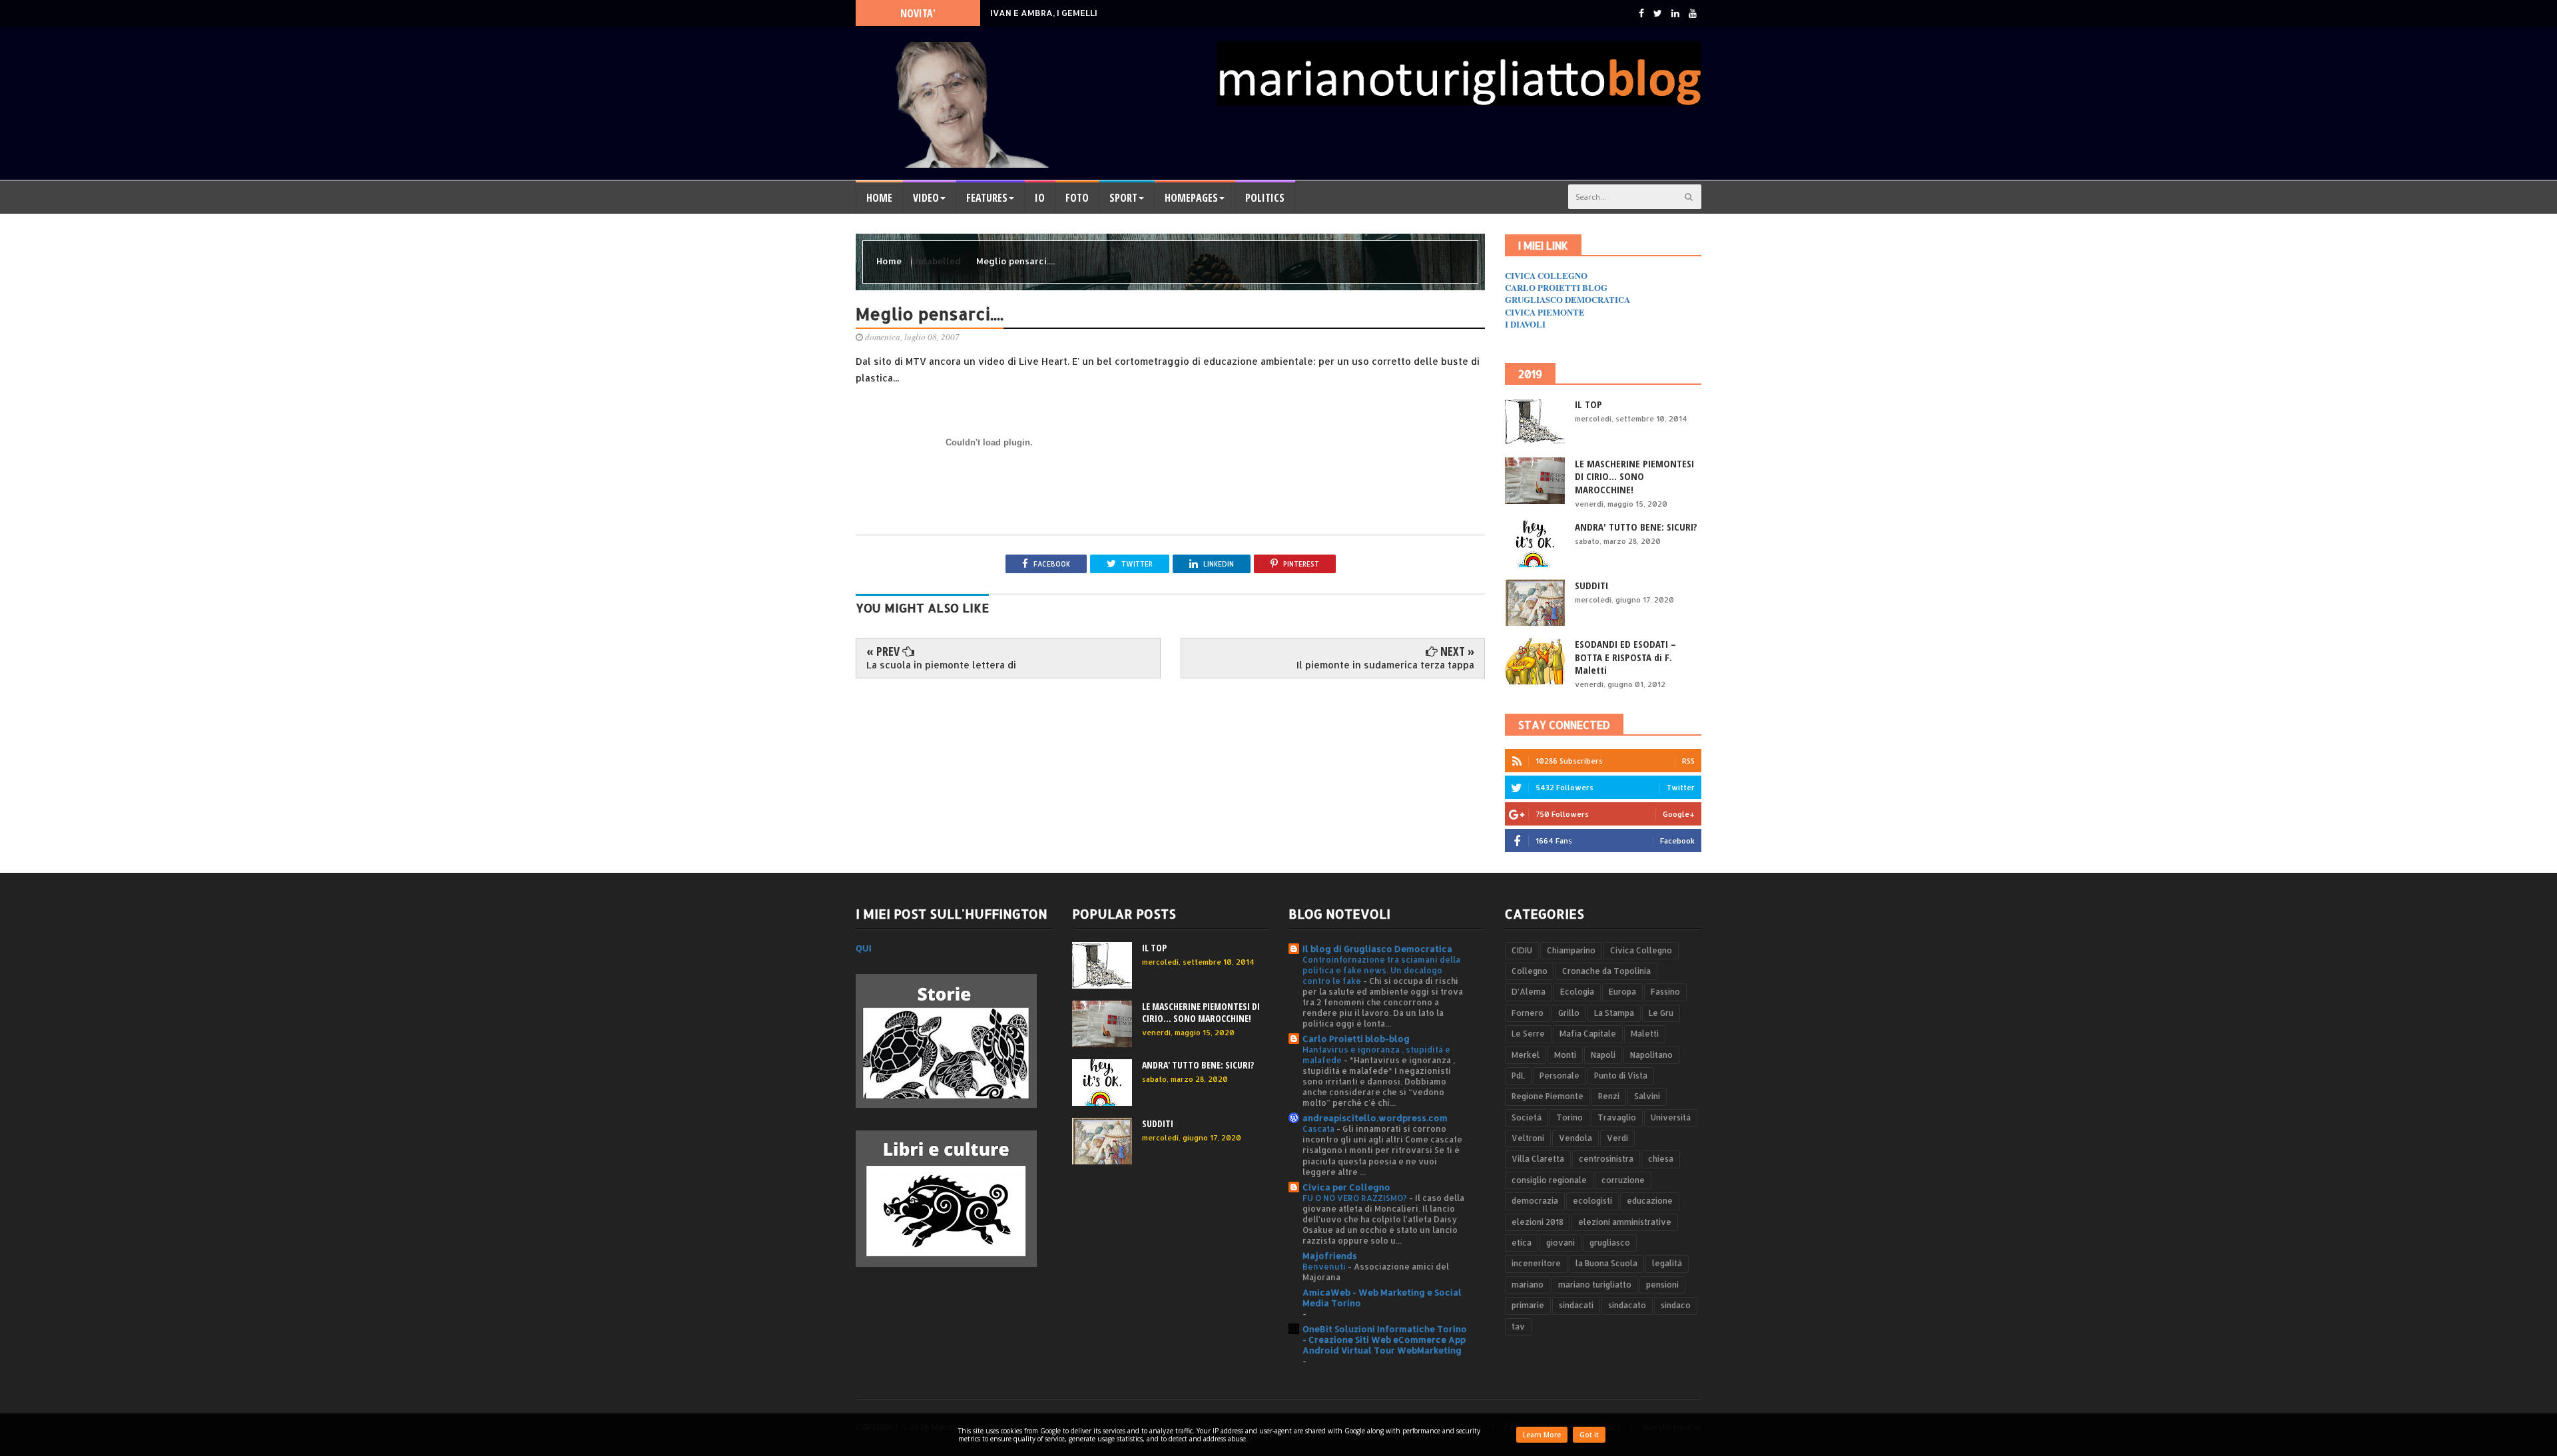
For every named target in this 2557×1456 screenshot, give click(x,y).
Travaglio (1617, 1117)
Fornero (1528, 1013)
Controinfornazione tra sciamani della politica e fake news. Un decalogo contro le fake (1381, 970)
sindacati (1576, 1305)
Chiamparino (1571, 950)
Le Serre (1528, 1034)
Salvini (1647, 1096)
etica (1522, 1243)
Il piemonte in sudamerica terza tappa (1385, 665)
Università (1671, 1117)
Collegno (1530, 971)
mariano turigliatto (1595, 1285)
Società (1527, 1117)
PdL (1518, 1076)
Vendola (1575, 1138)
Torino (1569, 1117)
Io (1040, 198)
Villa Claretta (1538, 1159)
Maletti (1645, 1034)
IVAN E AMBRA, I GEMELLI (1044, 13)
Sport (1123, 198)
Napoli (1603, 1055)
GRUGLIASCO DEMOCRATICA (1567, 299)
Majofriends (1330, 1256)
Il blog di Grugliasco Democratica (1377, 949)
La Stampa (1614, 1013)
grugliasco (1610, 1243)
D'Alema (1529, 992)
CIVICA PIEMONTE (1545, 312)
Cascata (1319, 1128)
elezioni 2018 (1538, 1222)
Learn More (1542, 1435)
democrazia (1535, 1201)
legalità (1667, 1263)
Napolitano (1651, 1055)
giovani (1561, 1243)
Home (879, 198)
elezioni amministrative (1625, 1222)
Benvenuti (1325, 1266)
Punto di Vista (1621, 1076)
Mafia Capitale (1588, 1034)
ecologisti (1592, 1201)
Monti (1565, 1055)
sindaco (1676, 1305)
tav (1518, 1327)
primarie (1528, 1305)
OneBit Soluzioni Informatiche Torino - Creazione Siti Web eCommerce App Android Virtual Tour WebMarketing (1385, 1339)
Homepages (1191, 198)
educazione (1650, 1201)
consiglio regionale (1549, 1180)
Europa (1622, 992)
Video (926, 198)
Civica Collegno (1641, 950)
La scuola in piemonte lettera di (941, 665)
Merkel (1526, 1055)
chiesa (1661, 1159)
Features (987, 198)
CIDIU (1522, 950)
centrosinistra (1606, 1159)
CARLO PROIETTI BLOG (1556, 287)
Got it (1589, 1435)
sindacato (1627, 1305)
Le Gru (1661, 1013)
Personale (1560, 1076)
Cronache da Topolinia (1606, 971)
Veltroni (1528, 1138)
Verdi (1617, 1138)
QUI (864, 948)
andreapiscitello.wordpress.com (1375, 1118)
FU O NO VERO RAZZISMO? (1356, 1198)
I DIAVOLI (1525, 324)
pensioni (1662, 1285)
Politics (1265, 198)
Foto (1077, 198)
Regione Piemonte (1548, 1096)
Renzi (1609, 1096)
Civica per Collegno (1346, 1187)
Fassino (1665, 992)
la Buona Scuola (1606, 1263)
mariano (1528, 1285)
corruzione (1623, 1180)
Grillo (1569, 1013)
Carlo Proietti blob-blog (1356, 1039)
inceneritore (1536, 1263)
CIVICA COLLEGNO (1546, 275)
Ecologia (1577, 992)
